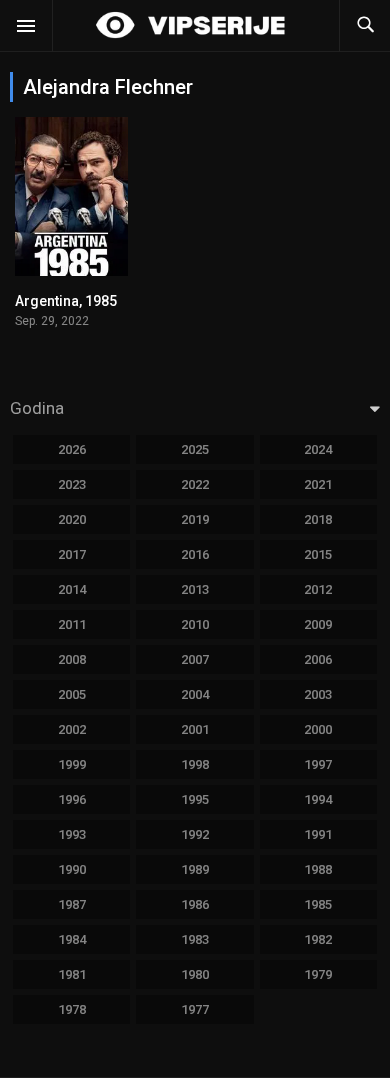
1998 (195, 764)
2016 (195, 554)
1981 (72, 974)
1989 (195, 869)
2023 (72, 484)
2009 (318, 624)
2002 (72, 729)
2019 (195, 519)
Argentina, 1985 (66, 301)
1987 (72, 904)
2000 (318, 729)
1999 (72, 764)
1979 (318, 974)
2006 (318, 659)
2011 (72, 624)
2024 (318, 449)
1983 (195, 939)
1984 (72, 939)
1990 (72, 869)
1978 (72, 1009)
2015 (318, 554)
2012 (318, 589)
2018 (318, 519)
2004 (195, 694)
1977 (195, 1009)
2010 (195, 624)
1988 (318, 869)
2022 (195, 484)
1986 (195, 904)
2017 (72, 554)
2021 (318, 484)
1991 (318, 834)
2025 (195, 449)
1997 (318, 764)
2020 (72, 519)
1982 (318, 939)
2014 (72, 589)
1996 (72, 799)
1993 (72, 834)
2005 (72, 694)
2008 (72, 659)
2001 (195, 729)
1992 (195, 834)
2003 (318, 694)
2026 (72, 449)
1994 (318, 799)
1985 (318, 904)
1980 (195, 974)
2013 (195, 589)
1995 (195, 799)
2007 (195, 659)
